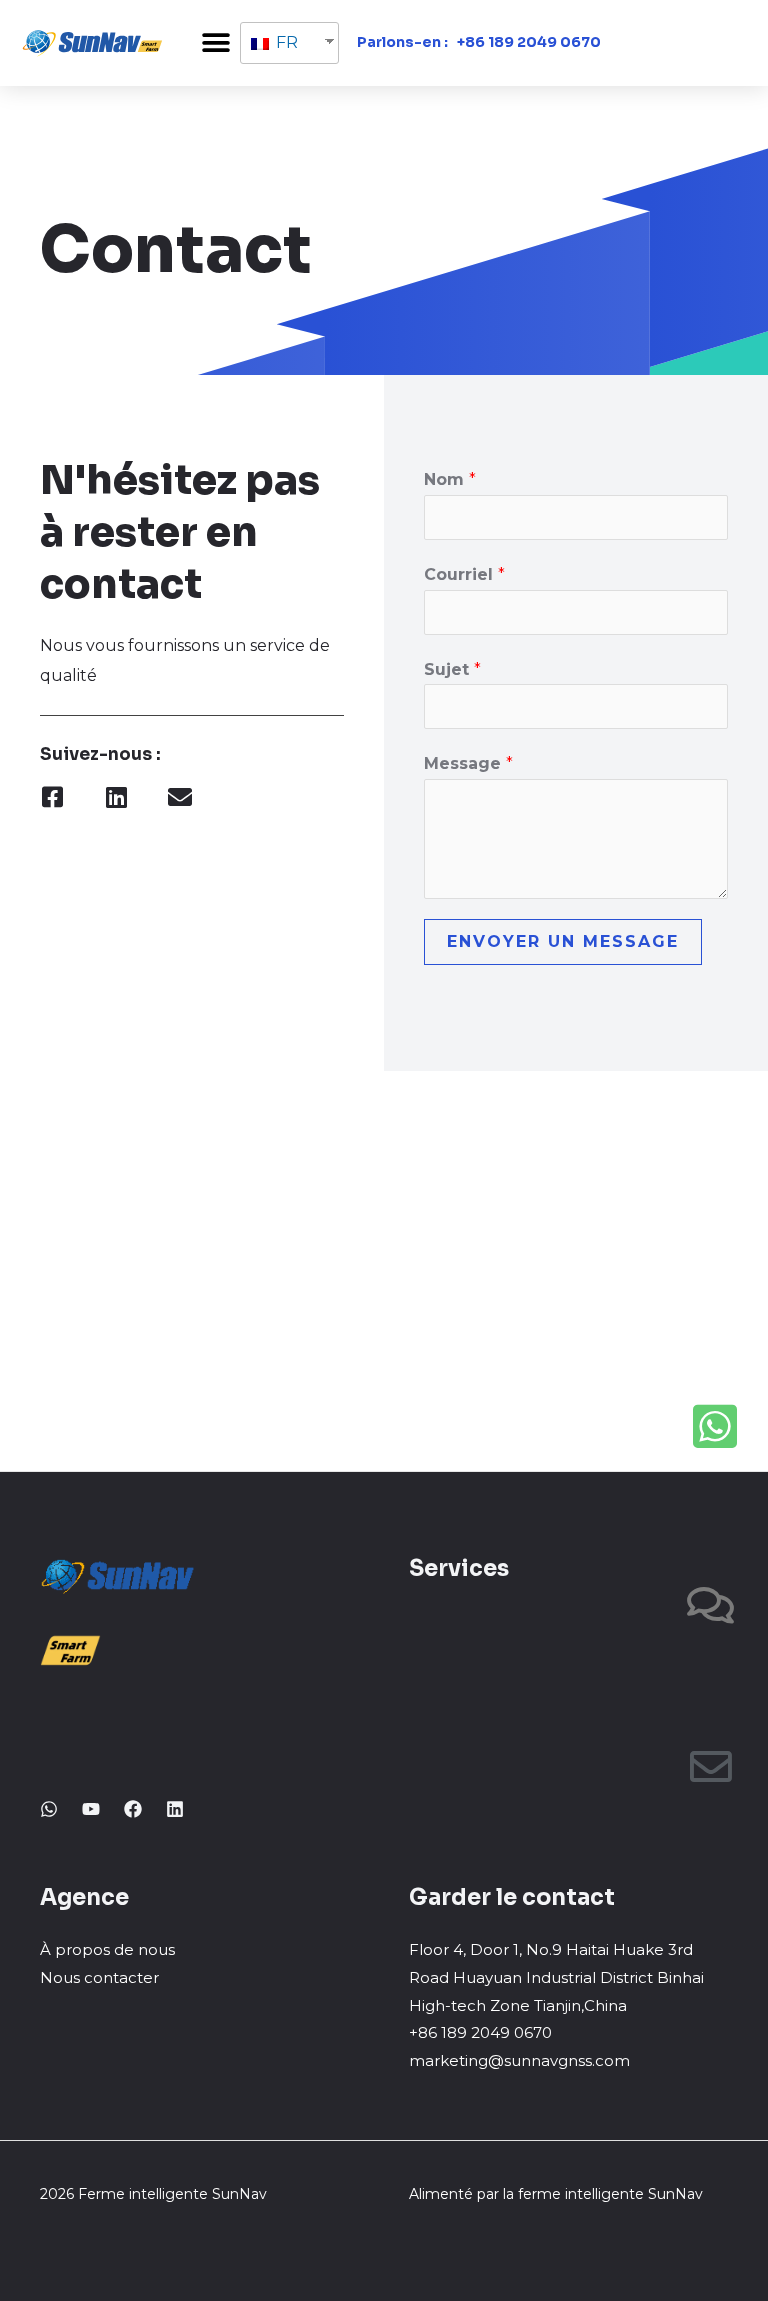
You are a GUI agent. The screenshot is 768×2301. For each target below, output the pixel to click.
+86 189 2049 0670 (529, 42)
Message (468, 763)
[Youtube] (91, 1809)
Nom (450, 479)
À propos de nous (107, 1949)
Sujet (452, 669)
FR (285, 42)
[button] (215, 42)
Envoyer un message (563, 941)
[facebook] (133, 1809)
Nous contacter (99, 1977)
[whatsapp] (49, 1809)
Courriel (464, 574)
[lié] (175, 1809)
